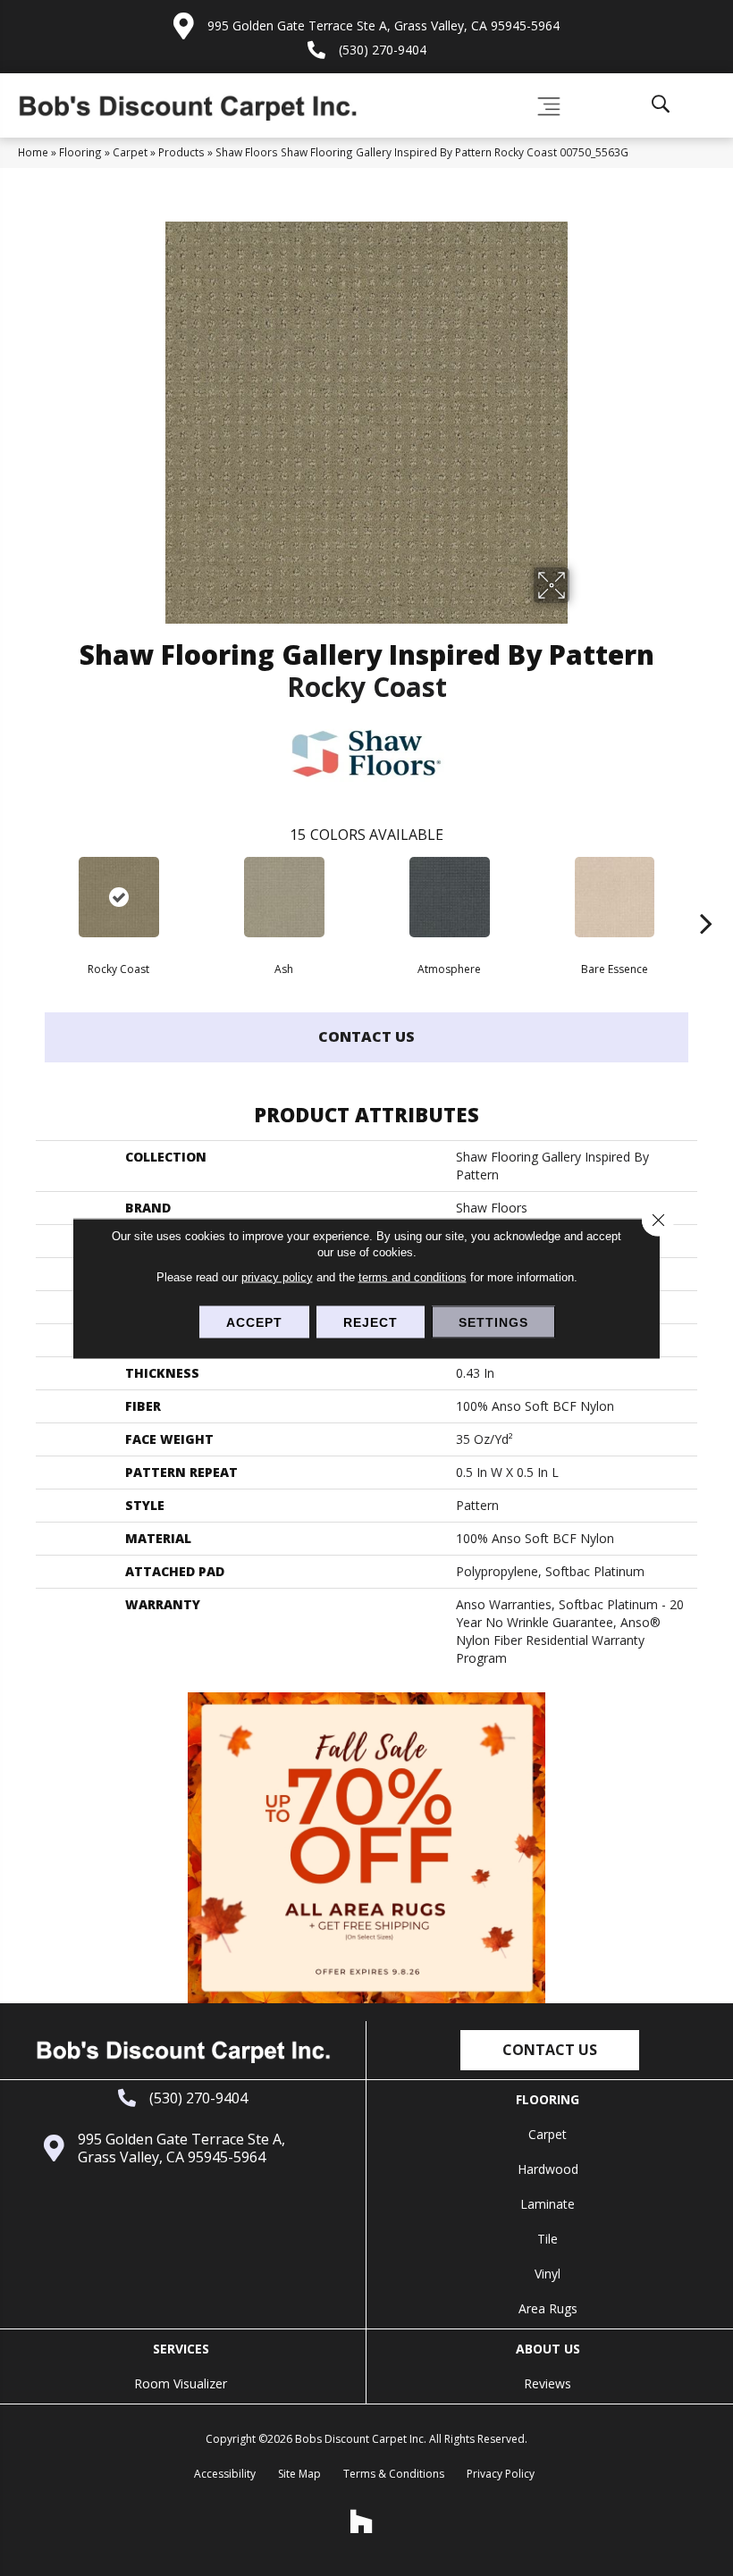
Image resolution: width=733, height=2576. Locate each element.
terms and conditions (413, 1276)
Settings (493, 1322)
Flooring (80, 152)
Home (33, 152)
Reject (371, 1322)
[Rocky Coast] (118, 897)
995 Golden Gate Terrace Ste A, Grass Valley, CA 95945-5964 (383, 25)
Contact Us (366, 1036)
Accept (254, 1322)
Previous (27, 896)
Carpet (130, 152)
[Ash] (284, 897)
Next (706, 896)
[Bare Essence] (615, 897)
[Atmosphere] (449, 897)
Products (181, 152)
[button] (550, 2050)
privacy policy (277, 1276)
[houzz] (362, 2521)
